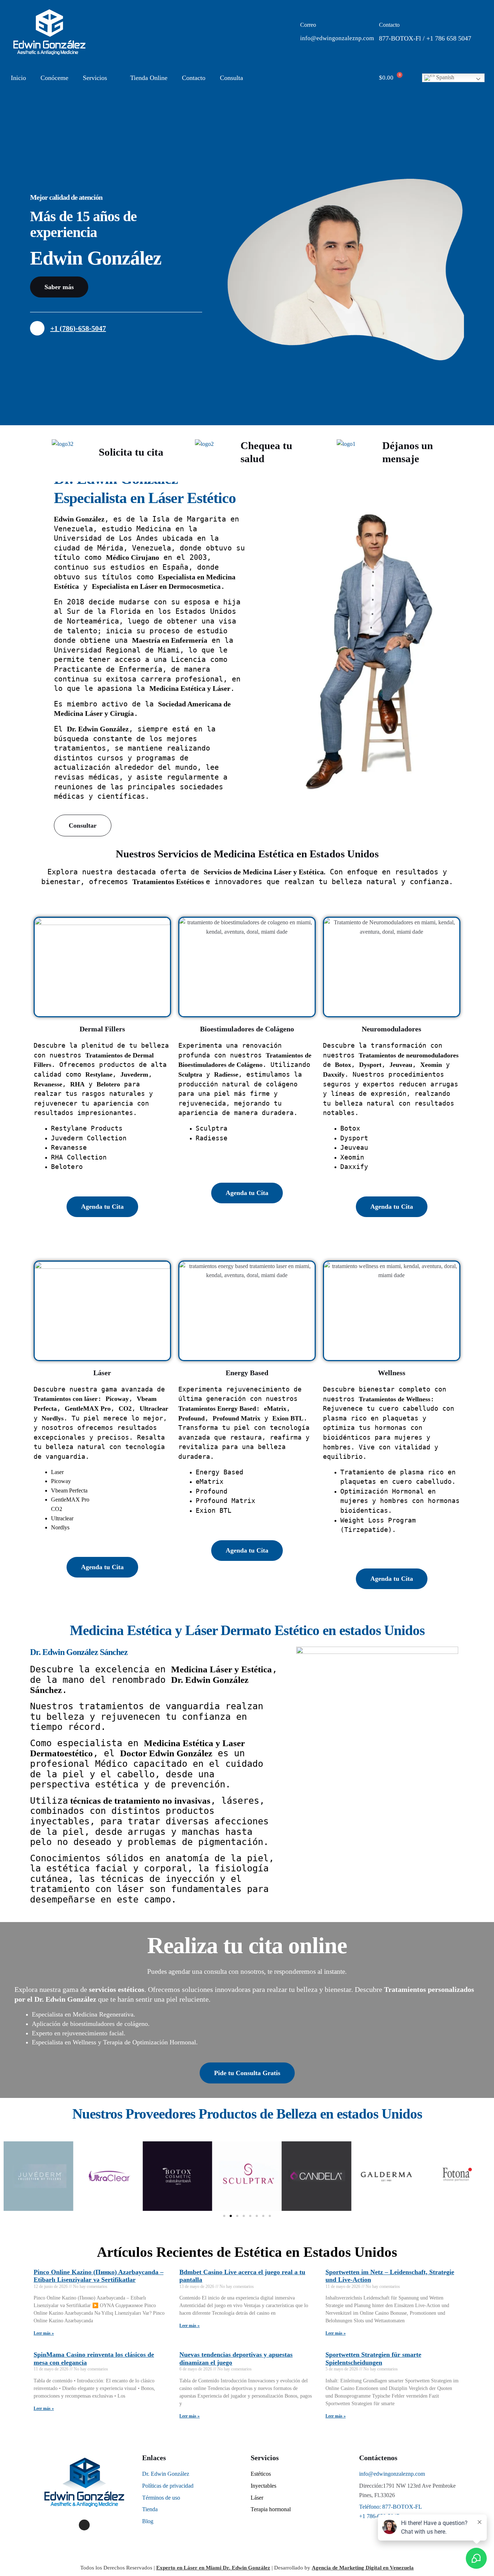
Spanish (444, 77)
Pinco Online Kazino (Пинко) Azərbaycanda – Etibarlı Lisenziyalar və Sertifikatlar (99, 2276)
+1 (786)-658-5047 (78, 328)
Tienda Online (149, 78)
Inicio (18, 78)
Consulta (231, 78)
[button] (11, 2176)
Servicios (95, 78)
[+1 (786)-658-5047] (37, 328)
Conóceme (54, 78)
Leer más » (44, 2333)
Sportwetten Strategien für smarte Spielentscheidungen (373, 2358)
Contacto (194, 78)
